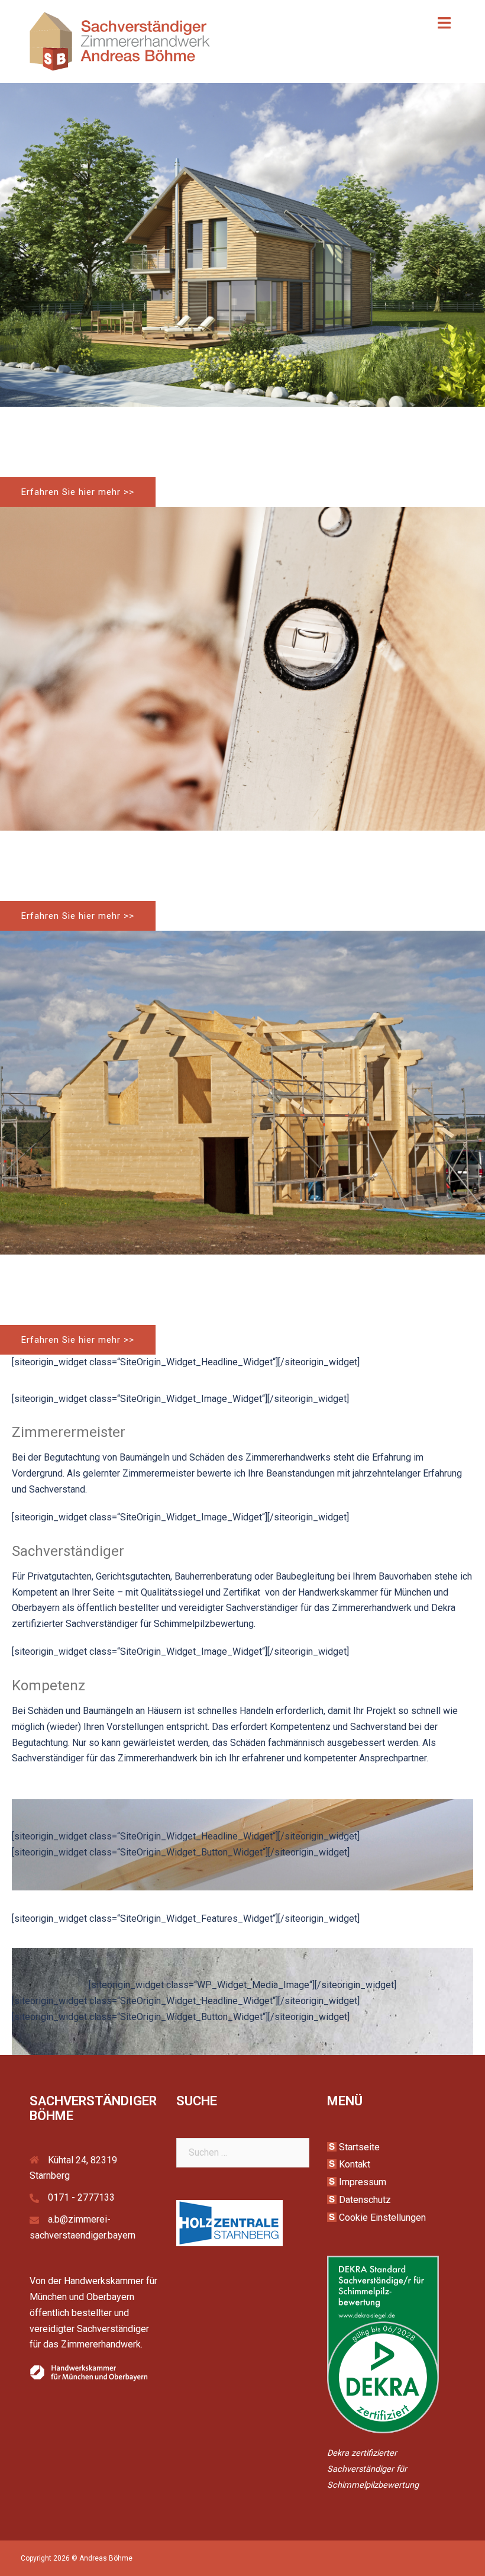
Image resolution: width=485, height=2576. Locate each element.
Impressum (363, 2182)
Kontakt (355, 2164)
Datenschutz (365, 2200)
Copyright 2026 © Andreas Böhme (77, 2558)
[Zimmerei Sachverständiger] (120, 41)
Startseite (359, 2147)
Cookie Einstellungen (382, 2218)
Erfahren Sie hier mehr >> (78, 492)
